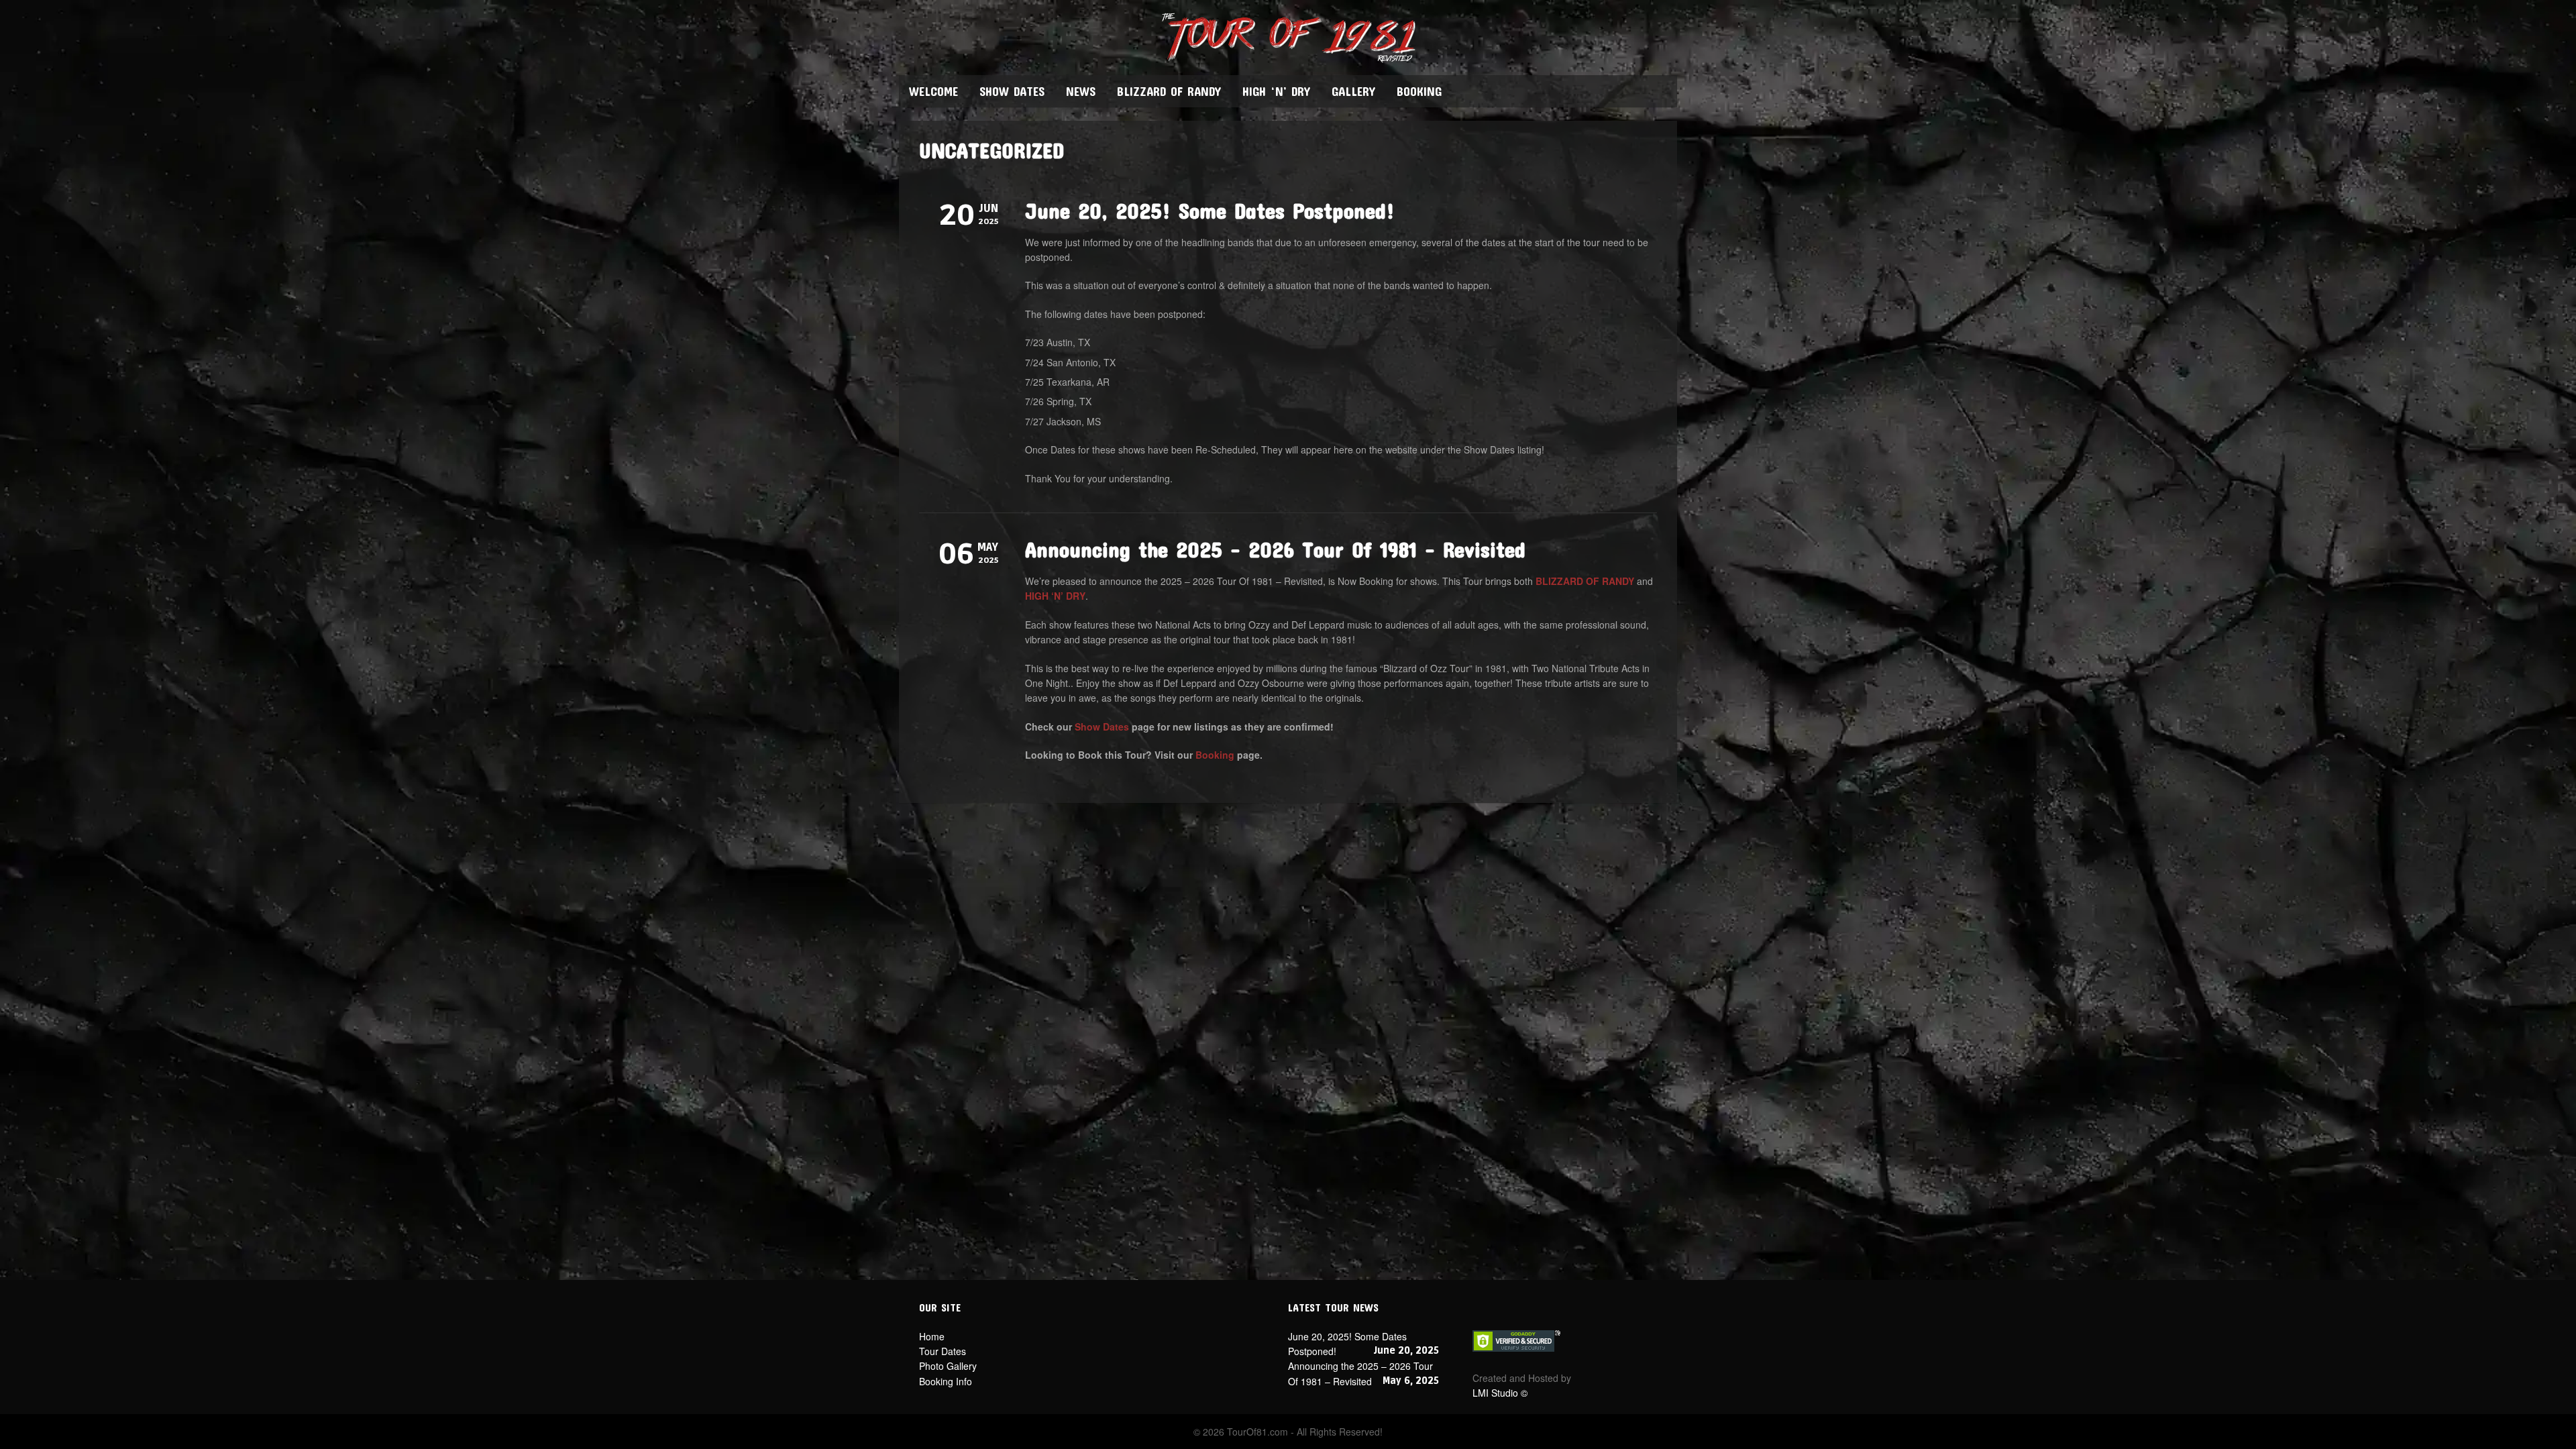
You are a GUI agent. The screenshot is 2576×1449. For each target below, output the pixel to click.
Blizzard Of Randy (1169, 91)
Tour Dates (943, 1351)
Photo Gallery (948, 1366)
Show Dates (1012, 91)
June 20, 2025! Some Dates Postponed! (1210, 210)
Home (932, 1336)
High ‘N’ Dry (1276, 91)
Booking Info (946, 1381)
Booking (1419, 91)
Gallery (1353, 91)
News (1081, 91)
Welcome (933, 91)
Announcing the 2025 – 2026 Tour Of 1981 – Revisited (1275, 549)
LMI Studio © (1500, 1393)
